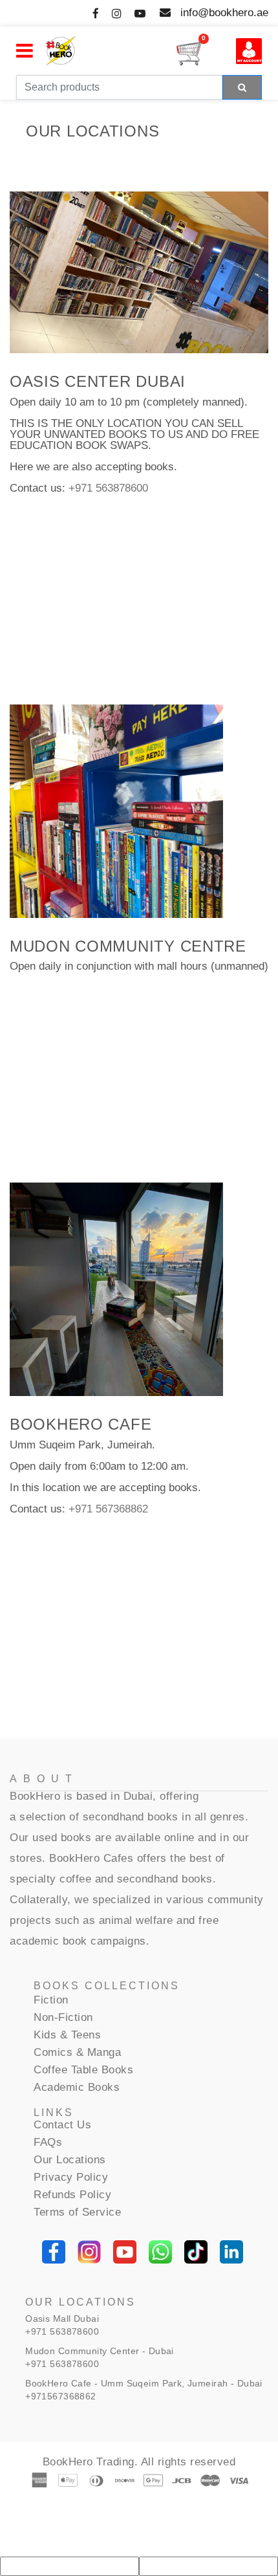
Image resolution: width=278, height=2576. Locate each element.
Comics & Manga (77, 2052)
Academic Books (77, 2087)
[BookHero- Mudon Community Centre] (116, 811)
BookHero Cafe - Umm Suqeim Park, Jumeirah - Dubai (144, 2383)
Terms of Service (77, 2212)
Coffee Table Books (83, 2070)
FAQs (48, 2142)
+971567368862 (60, 2396)
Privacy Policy (71, 2177)
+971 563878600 (108, 488)
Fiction (51, 2000)
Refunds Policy (72, 2195)
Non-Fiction (63, 2017)
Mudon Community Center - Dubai (100, 2351)
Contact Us (62, 2125)
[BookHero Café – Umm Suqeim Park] (116, 1289)
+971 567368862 (108, 1509)
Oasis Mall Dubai (62, 2319)
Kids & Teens (67, 2035)
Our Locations (70, 2160)
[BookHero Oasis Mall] (139, 272)
